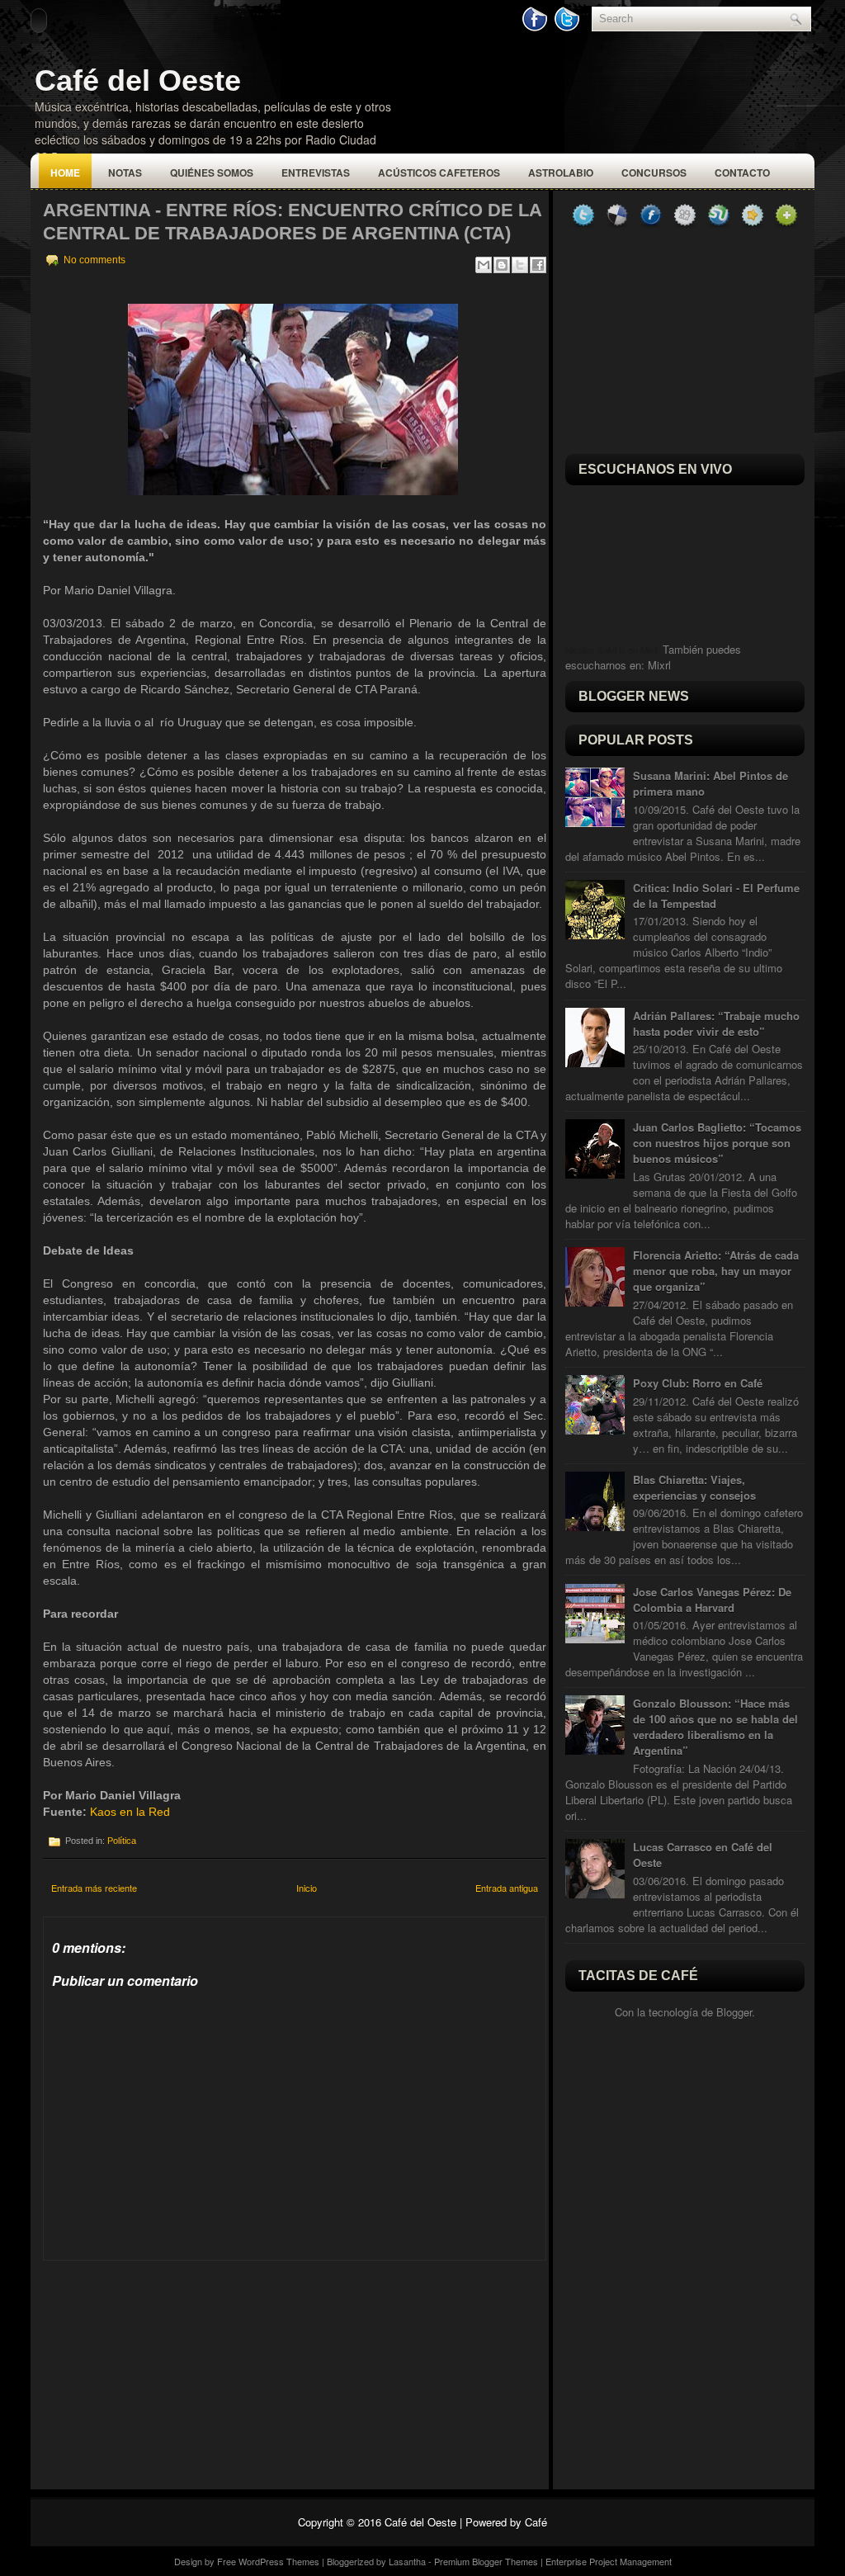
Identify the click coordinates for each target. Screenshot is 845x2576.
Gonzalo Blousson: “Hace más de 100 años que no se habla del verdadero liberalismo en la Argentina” (715, 1727)
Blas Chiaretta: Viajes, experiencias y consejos (694, 1487)
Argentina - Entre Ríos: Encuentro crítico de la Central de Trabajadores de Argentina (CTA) (292, 222)
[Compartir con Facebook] (538, 265)
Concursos (654, 173)
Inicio (307, 1888)
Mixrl (659, 665)
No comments (94, 260)
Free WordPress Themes (268, 2561)
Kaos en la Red (130, 1812)
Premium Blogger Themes (486, 2561)
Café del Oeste (138, 80)
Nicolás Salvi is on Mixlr (612, 650)
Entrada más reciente (94, 1888)
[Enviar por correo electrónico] (484, 265)
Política (122, 1841)
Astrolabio (561, 173)
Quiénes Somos (212, 173)
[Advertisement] (167, 2364)
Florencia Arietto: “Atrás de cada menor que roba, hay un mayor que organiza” (716, 1271)
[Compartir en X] (520, 265)
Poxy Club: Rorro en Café (698, 1383)
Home (65, 173)
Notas (125, 173)
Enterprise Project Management (609, 2561)
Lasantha (407, 2561)
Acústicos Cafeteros (439, 173)
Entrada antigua (507, 1888)
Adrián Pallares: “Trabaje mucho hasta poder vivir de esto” (716, 1023)
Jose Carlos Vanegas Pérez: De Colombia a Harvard (712, 1600)
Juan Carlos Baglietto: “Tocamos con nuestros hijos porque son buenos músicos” (717, 1143)
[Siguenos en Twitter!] (569, 28)
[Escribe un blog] (502, 265)
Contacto (742, 173)
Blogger (734, 2012)
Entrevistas (316, 173)
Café (536, 2522)
